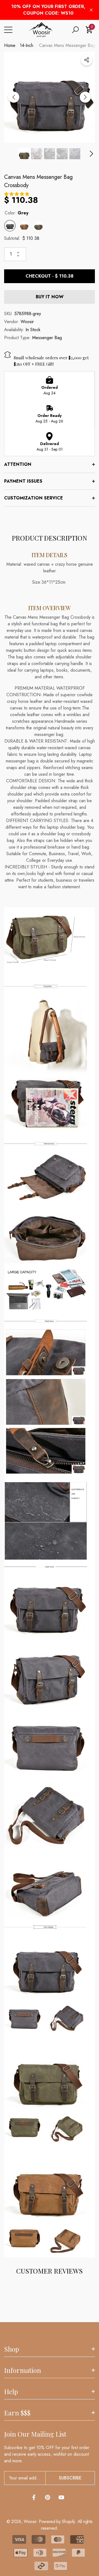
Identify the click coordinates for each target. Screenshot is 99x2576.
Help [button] (11, 2391)
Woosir (27, 322)
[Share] (87, 60)
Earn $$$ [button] (17, 2413)
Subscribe (70, 2478)
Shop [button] (12, 2349)
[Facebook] (34, 2497)
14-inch (27, 45)
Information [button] (23, 2370)
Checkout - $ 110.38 (50, 276)
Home (10, 45)
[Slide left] (14, 97)
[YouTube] (61, 2497)
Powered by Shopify (57, 2521)
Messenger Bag (47, 338)
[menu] (8, 30)
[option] (50, 97)
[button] (75, 30)
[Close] (91, 10)
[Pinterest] (48, 2497)
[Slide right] (85, 97)
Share (87, 60)
